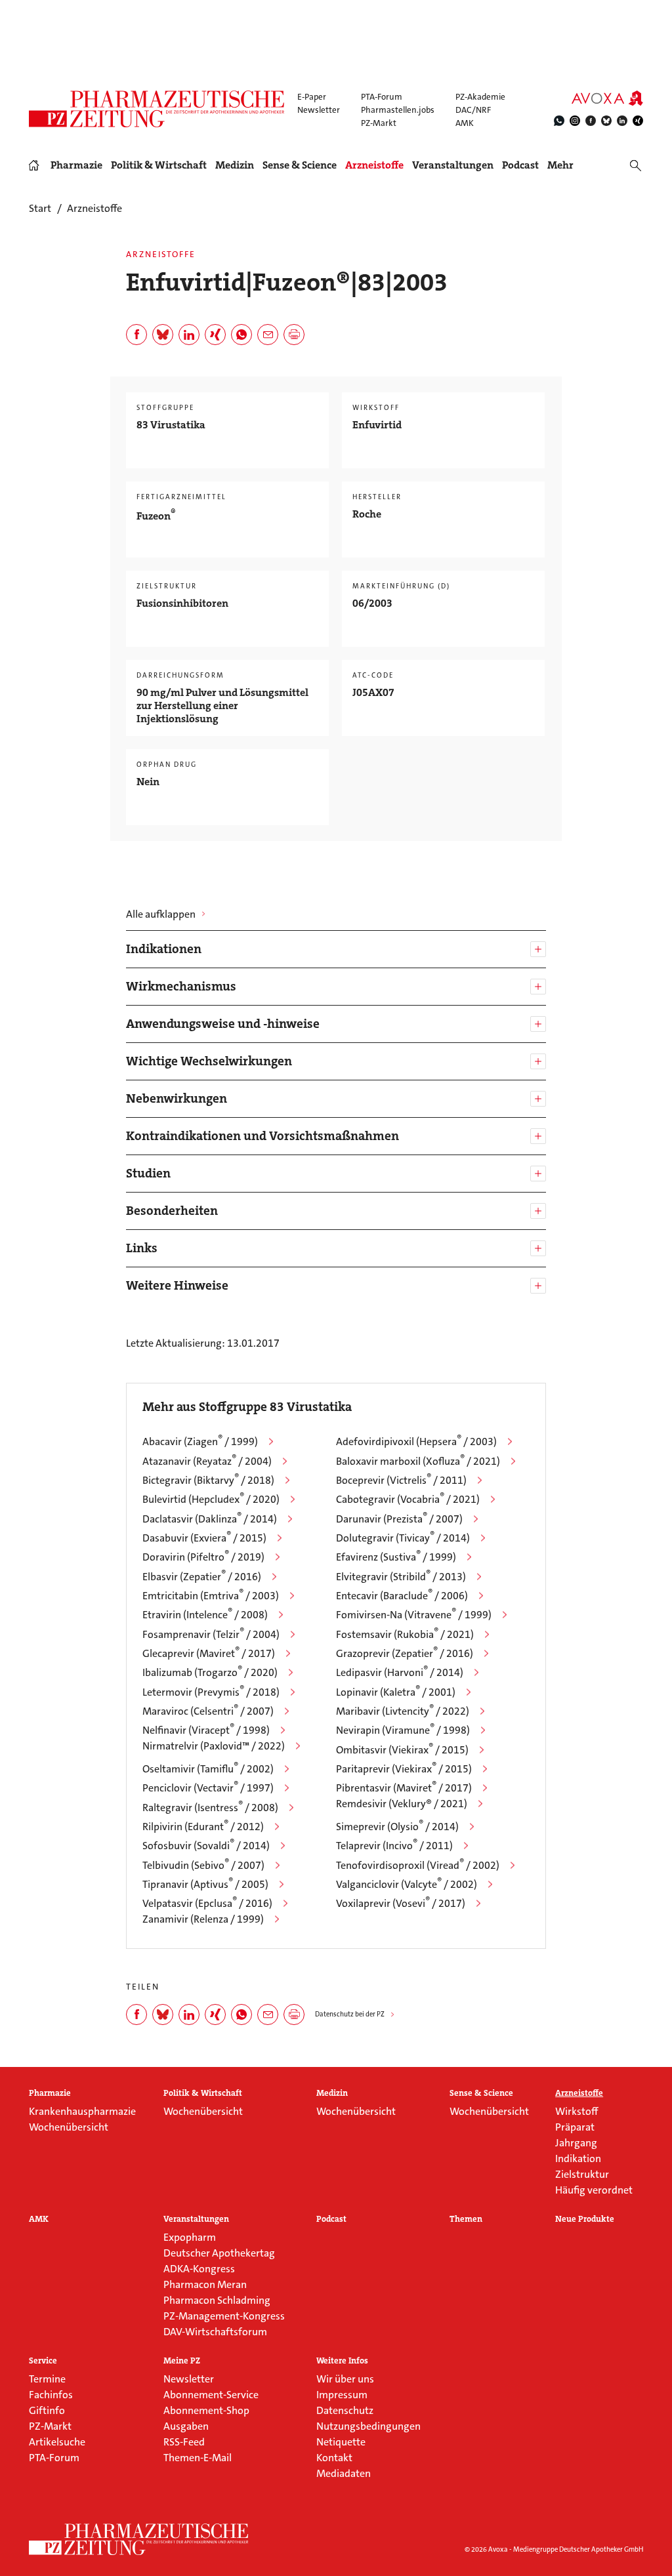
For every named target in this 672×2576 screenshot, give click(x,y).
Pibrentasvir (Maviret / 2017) (404, 1788)
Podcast (520, 165)
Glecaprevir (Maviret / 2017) (209, 1653)
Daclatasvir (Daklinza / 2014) (210, 1519)
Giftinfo (47, 2410)
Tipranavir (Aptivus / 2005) (205, 1884)
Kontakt (334, 2458)
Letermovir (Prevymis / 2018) (211, 1692)
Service (43, 2361)
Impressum (342, 2395)
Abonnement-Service (211, 2395)
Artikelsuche (57, 2442)
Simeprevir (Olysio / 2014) (397, 1827)
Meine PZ (182, 2361)
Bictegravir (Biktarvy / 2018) (208, 1480)
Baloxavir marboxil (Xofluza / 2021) (418, 1461)
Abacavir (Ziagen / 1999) (200, 1441)
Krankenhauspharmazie (82, 2111)
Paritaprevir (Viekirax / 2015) (404, 1769)
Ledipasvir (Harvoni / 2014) (400, 1672)
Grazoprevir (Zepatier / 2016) (405, 1653)
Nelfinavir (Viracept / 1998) (206, 1730)
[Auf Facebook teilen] (136, 335)
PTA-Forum (382, 97)
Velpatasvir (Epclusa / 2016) (207, 1903)
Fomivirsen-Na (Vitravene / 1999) (414, 1615)
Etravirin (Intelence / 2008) (205, 1615)
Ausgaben (186, 2426)
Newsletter (319, 110)
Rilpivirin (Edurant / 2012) (203, 1827)
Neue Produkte (585, 2219)
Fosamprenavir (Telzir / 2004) (211, 1634)
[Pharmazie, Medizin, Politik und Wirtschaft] (157, 109)
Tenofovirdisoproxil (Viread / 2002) (418, 1865)
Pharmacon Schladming (217, 2300)
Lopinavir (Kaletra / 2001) (396, 1692)
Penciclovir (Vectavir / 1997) (208, 1788)
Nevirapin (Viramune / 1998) (403, 1730)
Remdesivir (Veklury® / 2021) (402, 1804)
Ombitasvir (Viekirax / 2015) (402, 1750)
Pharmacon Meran (205, 2284)
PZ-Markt (379, 123)
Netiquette (341, 2442)
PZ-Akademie (480, 97)
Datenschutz (345, 2410)
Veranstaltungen (453, 165)
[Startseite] (139, 2539)
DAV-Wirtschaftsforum (215, 2332)
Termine (47, 2379)
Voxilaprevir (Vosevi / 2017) (401, 1903)
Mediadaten (344, 2473)
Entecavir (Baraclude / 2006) (402, 1596)
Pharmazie (76, 165)
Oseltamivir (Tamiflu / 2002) (208, 1769)
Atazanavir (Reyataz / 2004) (207, 1461)
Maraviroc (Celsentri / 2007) (208, 1711)
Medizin (235, 165)
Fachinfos (51, 2395)
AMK (465, 123)
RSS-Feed (184, 2442)
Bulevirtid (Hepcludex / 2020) (211, 1499)
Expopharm (190, 2237)
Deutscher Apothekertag (219, 2253)
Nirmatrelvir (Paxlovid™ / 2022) (214, 1746)
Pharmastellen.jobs (398, 110)
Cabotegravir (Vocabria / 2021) (408, 1499)
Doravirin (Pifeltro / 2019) (203, 1557)
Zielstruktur (582, 2174)
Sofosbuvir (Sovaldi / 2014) (206, 1846)
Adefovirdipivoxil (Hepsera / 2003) (416, 1441)
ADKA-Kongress (199, 2269)
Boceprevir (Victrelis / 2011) (401, 1480)
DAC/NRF (473, 110)
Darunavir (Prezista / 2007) (399, 1519)
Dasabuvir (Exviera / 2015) (204, 1538)
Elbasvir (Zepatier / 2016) (202, 1577)
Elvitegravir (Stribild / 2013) (401, 1577)
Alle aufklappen (161, 914)
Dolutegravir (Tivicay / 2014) (403, 1538)
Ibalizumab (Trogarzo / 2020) (210, 1672)
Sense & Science (300, 165)
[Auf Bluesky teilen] (163, 335)
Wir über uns (345, 2379)
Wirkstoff (577, 2111)
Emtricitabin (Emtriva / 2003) (211, 1596)
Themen (466, 2219)
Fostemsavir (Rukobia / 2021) (405, 1634)
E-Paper (312, 97)
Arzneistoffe (374, 165)
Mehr (560, 165)
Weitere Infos (342, 2361)
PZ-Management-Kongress (224, 2316)
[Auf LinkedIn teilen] (189, 335)
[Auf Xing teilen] (215, 335)
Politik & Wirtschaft (159, 165)
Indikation (578, 2158)
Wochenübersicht (69, 2127)
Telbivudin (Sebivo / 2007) (203, 1865)
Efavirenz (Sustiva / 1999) (396, 1557)
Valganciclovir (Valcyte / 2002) (407, 1884)
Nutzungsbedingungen (368, 2426)
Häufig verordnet (594, 2190)
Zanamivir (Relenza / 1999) (203, 1919)
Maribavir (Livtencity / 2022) (403, 1711)
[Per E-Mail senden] (268, 335)
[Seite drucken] (294, 335)
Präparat (575, 2127)
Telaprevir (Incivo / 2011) (394, 1846)
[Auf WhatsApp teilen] (241, 335)
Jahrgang (576, 2143)
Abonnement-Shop (206, 2410)
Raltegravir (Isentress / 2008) (210, 1808)
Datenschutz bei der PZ (350, 2014)
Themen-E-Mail (198, 2458)
